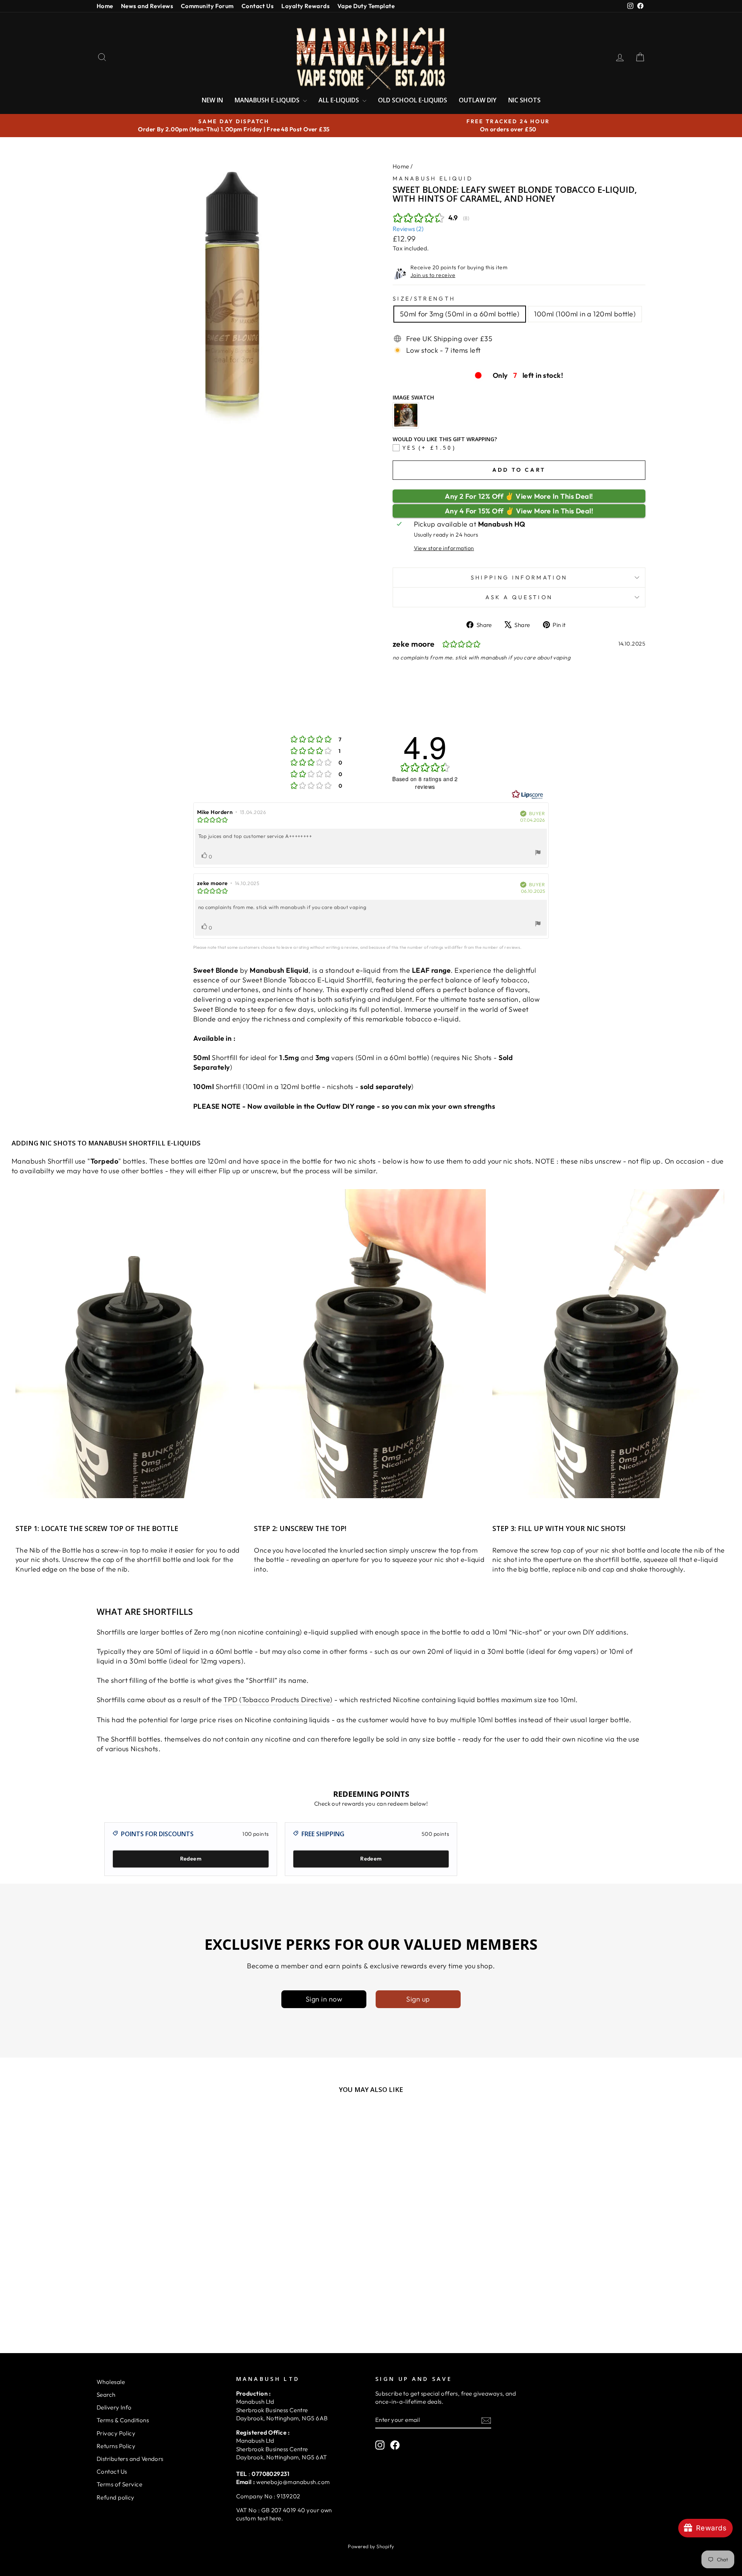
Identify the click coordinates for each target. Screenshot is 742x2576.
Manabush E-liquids (268, 100)
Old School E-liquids (413, 100)
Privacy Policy (116, 2433)
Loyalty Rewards (305, 6)
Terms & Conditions (123, 2420)
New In (212, 100)
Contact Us (258, 6)
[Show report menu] (538, 854)
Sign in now (324, 1999)
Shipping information (519, 578)
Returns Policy (116, 2446)
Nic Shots (524, 100)
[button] (155, 2493)
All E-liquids (340, 100)
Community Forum (207, 6)
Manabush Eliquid (433, 178)
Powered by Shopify (371, 2546)
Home (105, 6)
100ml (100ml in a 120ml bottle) (585, 314)
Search (106, 2395)
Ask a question (519, 597)
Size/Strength (424, 299)
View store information (444, 548)
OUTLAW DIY (478, 100)
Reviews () (408, 229)
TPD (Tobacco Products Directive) (278, 1700)
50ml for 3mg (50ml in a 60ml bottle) (460, 314)
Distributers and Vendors (130, 2459)
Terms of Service (119, 2484)
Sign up (418, 1999)
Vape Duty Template (366, 6)
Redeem (191, 1859)
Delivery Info (114, 2407)
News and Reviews (147, 6)
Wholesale (111, 2382)
